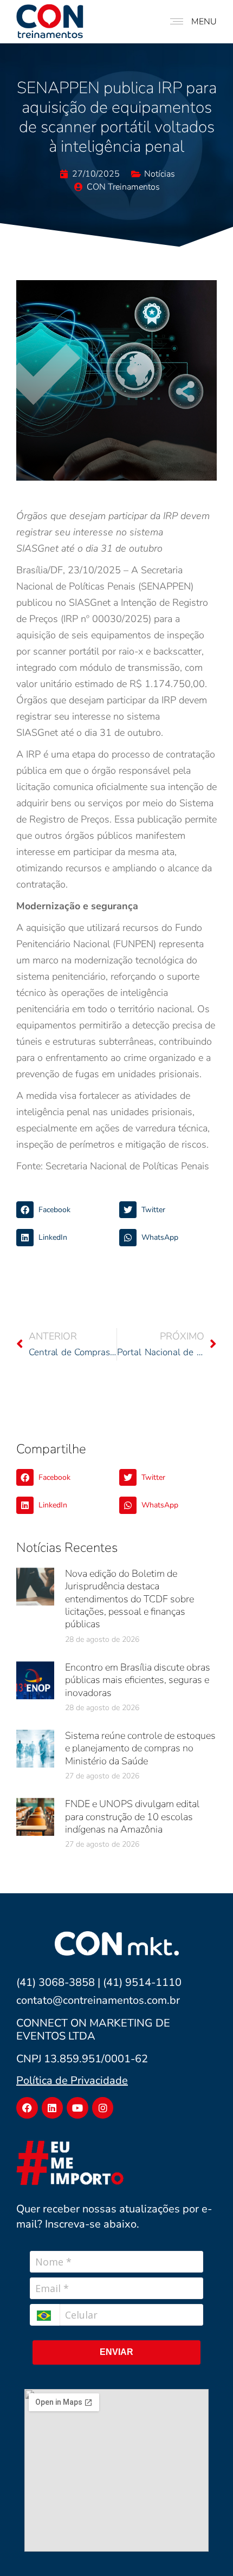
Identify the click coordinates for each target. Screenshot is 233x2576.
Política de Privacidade (72, 2080)
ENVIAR (116, 2352)
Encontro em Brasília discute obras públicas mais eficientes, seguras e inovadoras (138, 1680)
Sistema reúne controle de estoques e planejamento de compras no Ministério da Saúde (140, 1748)
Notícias (160, 174)
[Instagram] (103, 2108)
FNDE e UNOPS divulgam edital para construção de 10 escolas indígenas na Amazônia (132, 1817)
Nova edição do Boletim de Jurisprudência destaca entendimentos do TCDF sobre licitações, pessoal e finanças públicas (130, 1599)
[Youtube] (77, 2108)
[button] (65, 1210)
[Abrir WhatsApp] (206, 2549)
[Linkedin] (53, 2108)
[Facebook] (27, 2108)
